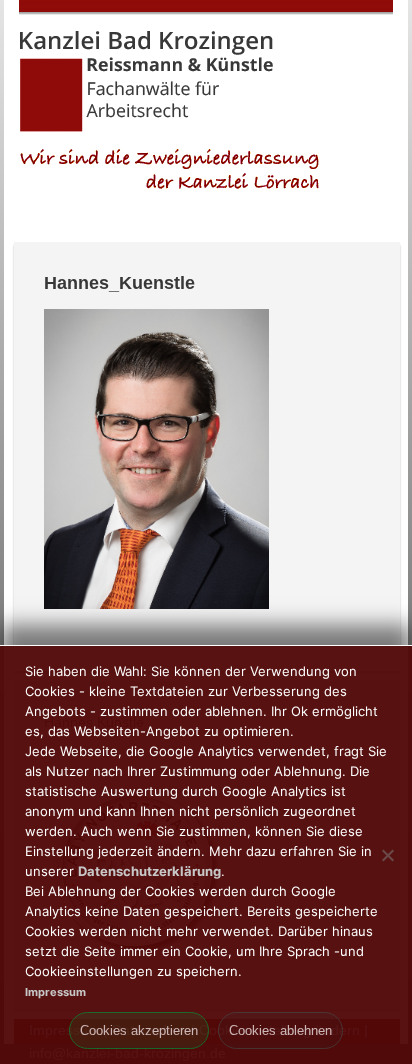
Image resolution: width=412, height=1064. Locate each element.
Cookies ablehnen (280, 1030)
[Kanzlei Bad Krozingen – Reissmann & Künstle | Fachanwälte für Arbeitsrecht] (147, 128)
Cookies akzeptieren (139, 1030)
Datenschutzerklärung (149, 871)
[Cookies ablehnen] (387, 855)
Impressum (55, 992)
